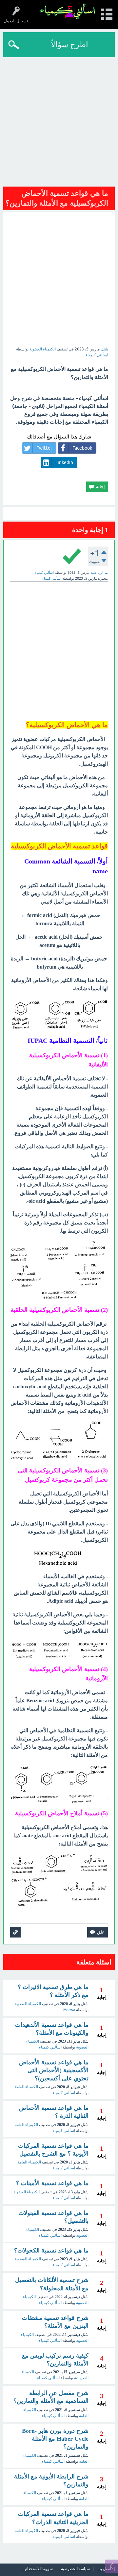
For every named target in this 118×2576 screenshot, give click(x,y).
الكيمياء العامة (26, 2087)
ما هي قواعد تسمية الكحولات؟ (51, 2251)
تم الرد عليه (99, 572)
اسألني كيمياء (50, 2047)
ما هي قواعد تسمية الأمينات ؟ (52, 2183)
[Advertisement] (59, 120)
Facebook (82, 448)
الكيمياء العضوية (43, 349)
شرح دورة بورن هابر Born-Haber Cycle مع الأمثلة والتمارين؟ (55, 2439)
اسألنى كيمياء (64, 2093)
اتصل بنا (105, 2569)
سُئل (104, 349)
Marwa (69, 2010)
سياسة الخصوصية (75, 2569)
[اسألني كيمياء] (68, 11)
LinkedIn (64, 462)
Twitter (44, 448)
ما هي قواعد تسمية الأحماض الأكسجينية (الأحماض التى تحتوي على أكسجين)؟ (54, 2070)
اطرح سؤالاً (69, 45)
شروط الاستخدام (39, 2569)
